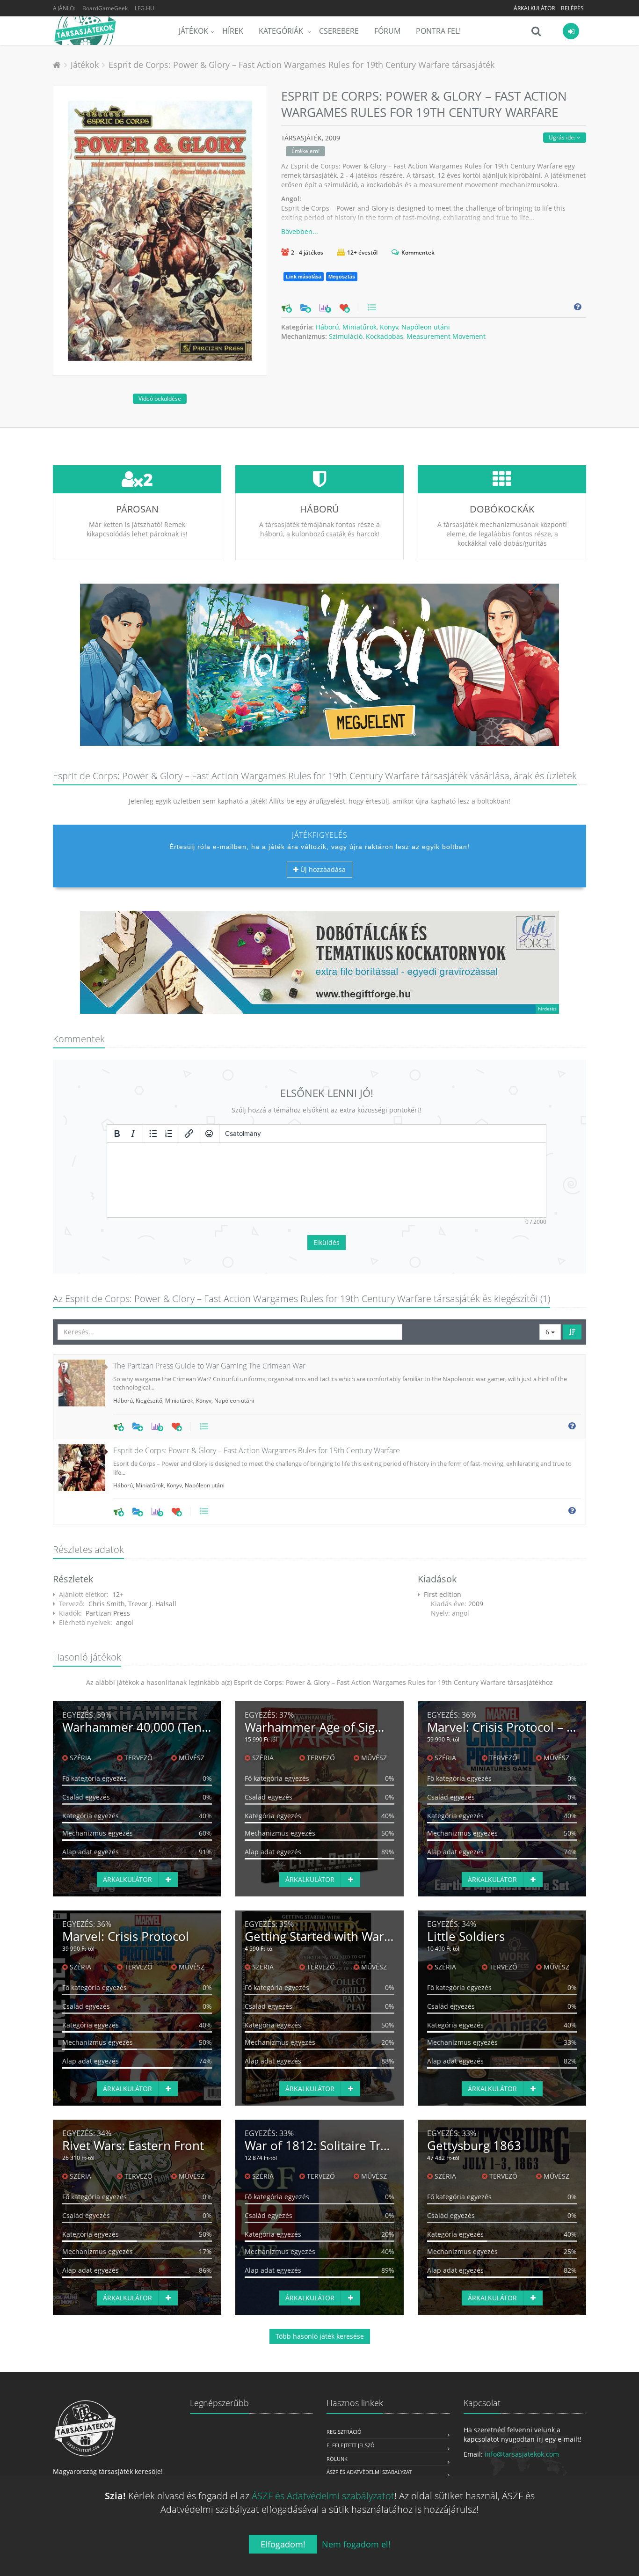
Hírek (233, 31)
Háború (327, 327)
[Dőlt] (133, 1134)
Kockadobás (385, 336)
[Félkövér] (117, 1134)
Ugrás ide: (563, 137)
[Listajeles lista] (153, 1134)
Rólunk (337, 2459)
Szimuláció (346, 336)
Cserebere (339, 31)
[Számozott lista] (169, 1134)
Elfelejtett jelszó (351, 2445)
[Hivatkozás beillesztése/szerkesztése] (189, 1134)
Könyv (389, 327)
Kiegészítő (149, 1401)
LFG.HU (145, 8)
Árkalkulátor (534, 8)
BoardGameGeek (105, 8)
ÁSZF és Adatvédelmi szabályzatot (323, 2496)
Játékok (193, 31)
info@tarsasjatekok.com (522, 2454)
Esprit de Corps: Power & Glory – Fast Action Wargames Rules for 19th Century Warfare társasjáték (301, 65)
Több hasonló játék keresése (320, 2336)
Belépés (572, 8)
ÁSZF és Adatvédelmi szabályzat (369, 2472)
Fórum (387, 31)
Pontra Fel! (438, 31)
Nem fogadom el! (356, 2544)
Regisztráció (344, 2432)
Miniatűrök (359, 327)
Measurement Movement (446, 336)
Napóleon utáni (426, 327)
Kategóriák (282, 31)
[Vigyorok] (209, 1134)
